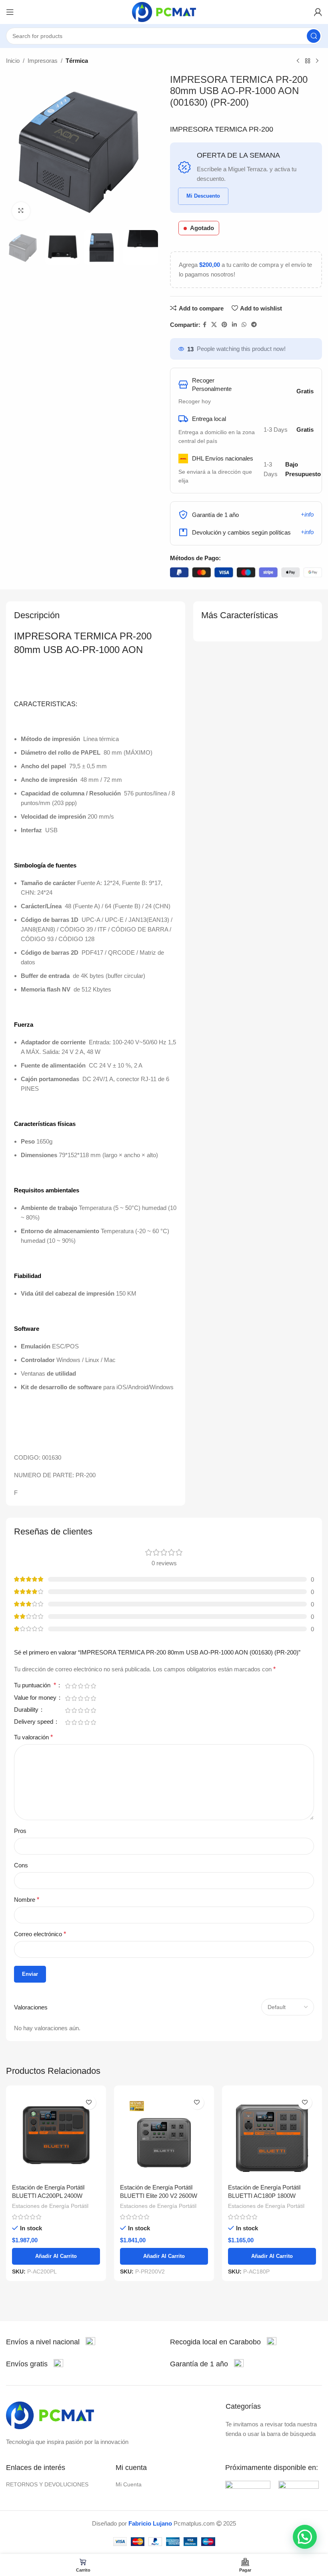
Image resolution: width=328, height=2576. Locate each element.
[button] (305, 2537)
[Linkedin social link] (234, 325)
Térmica (77, 61)
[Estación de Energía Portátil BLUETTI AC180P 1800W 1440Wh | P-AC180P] (272, 2135)
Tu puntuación (35, 1685)
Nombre (27, 1900)
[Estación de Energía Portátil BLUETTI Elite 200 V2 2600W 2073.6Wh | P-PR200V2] (164, 2135)
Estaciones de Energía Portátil (50, 2206)
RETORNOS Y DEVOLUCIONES (47, 2484)
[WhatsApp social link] (244, 325)
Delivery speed (34, 1722)
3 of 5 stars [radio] (80, 1686)
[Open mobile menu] (10, 12)
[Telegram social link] (254, 325)
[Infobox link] (51, 2342)
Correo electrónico (40, 1934)
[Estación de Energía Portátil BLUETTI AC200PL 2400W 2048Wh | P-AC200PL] (56, 2135)
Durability (27, 1710)
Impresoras (43, 61)
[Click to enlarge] (21, 211)
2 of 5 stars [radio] (74, 1686)
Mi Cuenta (129, 2484)
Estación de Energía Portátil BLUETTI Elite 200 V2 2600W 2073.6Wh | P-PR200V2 (159, 2196)
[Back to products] (308, 61)
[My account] (318, 12)
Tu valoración (33, 1737)
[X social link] (214, 325)
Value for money (36, 1698)
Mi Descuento (203, 196)
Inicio (13, 61)
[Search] (314, 36)
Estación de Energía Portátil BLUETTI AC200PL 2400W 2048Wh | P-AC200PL (48, 2196)
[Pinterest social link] (224, 325)
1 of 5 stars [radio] (68, 1686)
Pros (20, 1831)
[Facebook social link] (205, 325)
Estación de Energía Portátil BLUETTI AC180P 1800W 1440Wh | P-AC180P (264, 2196)
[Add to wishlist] (89, 2102)
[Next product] (317, 61)
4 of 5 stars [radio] (87, 1686)
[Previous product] (298, 61)
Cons (21, 1865)
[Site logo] (164, 11)
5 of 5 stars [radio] (93, 1686)
